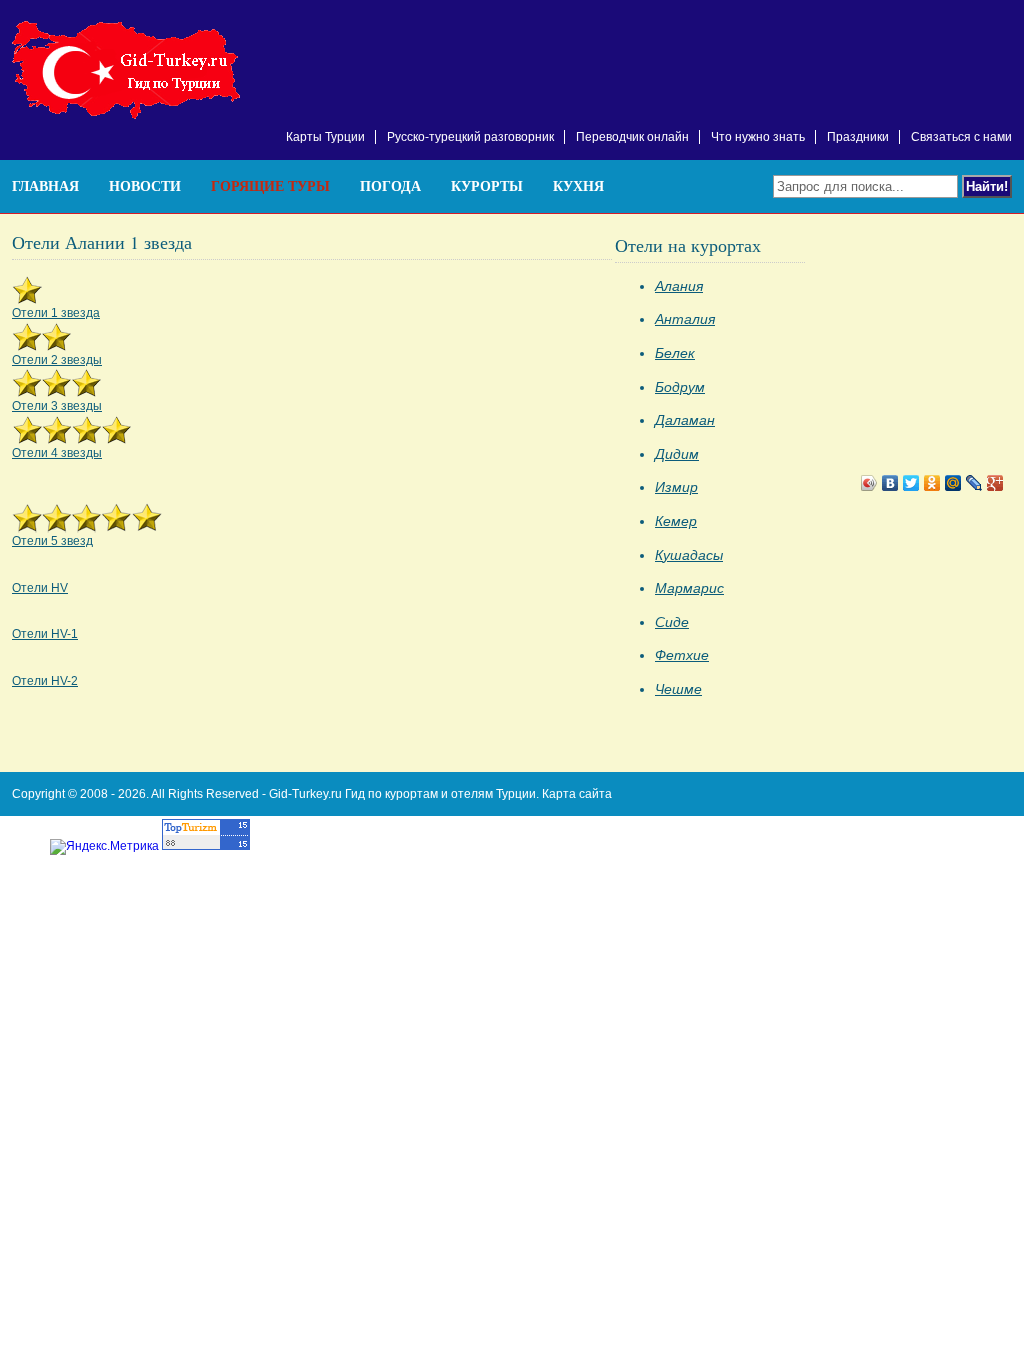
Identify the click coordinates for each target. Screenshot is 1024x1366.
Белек (675, 353)
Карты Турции (325, 137)
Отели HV (40, 588)
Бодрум (680, 387)
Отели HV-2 (45, 681)
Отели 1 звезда (56, 313)
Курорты (487, 185)
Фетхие (682, 655)
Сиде (672, 622)
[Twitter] (911, 483)
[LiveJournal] (974, 483)
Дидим (677, 454)
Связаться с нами (961, 137)
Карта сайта (577, 794)
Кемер (676, 521)
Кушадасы (689, 555)
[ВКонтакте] (890, 483)
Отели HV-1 (45, 634)
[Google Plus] (995, 483)
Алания (679, 286)
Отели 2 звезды (57, 360)
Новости (145, 185)
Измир (676, 487)
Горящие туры (270, 185)
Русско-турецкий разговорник (470, 137)
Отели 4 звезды (57, 453)
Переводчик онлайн (632, 137)
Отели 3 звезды (57, 406)
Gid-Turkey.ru (305, 794)
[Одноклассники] (932, 483)
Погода (390, 185)
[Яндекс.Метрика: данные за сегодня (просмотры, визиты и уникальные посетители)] (104, 847)
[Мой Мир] (953, 483)
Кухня (578, 185)
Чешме (678, 689)
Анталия (685, 319)
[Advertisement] (778, 50)
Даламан (685, 420)
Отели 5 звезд (52, 541)
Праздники (858, 137)
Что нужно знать (758, 137)
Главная (45, 185)
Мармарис (689, 588)
